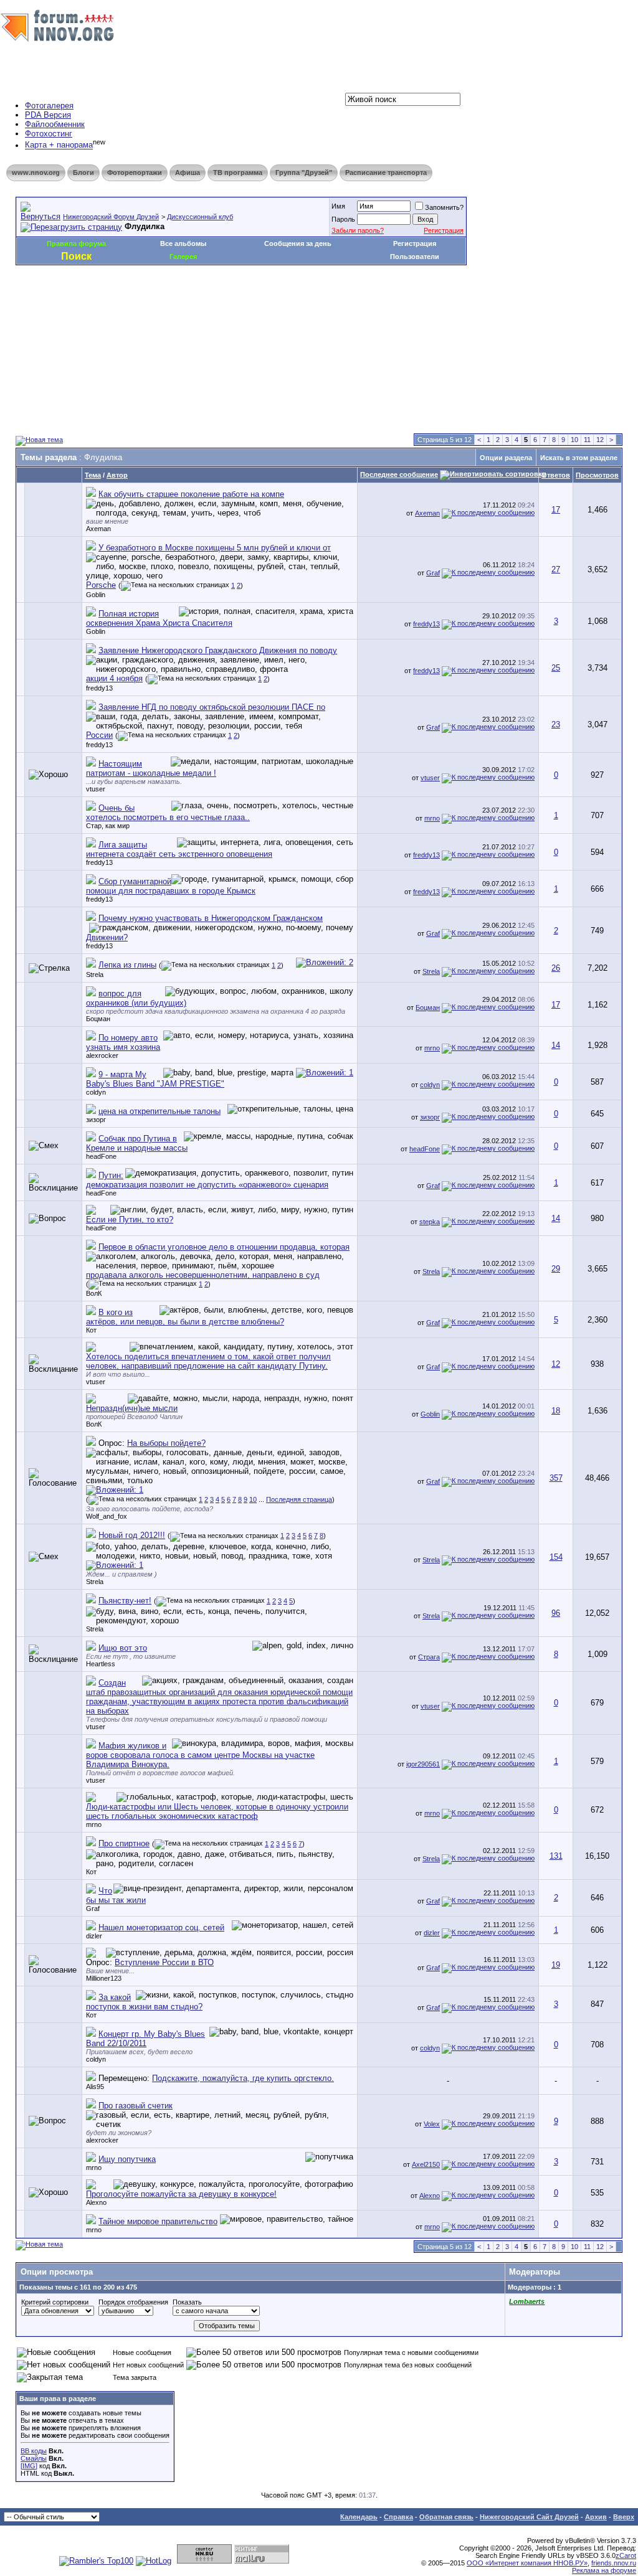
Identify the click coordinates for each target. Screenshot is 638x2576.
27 (556, 569)
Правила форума (76, 243)
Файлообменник (55, 124)
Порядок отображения (133, 2302)
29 (556, 1269)
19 (556, 1965)
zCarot (626, 2555)
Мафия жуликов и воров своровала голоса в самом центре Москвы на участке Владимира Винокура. (200, 1755)
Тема (93, 475)
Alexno (96, 2202)
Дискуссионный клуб (200, 217)
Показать (187, 2302)
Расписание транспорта (386, 172)
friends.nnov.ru (614, 2563)
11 (587, 440)
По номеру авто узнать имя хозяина (123, 1042)
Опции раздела (506, 458)
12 (600, 440)
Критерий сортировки (55, 2302)
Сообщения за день (298, 243)
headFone (101, 1156)
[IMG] (29, 2466)
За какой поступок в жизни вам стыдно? (144, 2002)
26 (556, 968)
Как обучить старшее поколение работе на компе (191, 494)
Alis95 (95, 2087)
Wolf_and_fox (107, 1516)
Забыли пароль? (358, 230)
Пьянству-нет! (125, 1601)
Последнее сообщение (399, 474)
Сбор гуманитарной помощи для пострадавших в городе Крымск (171, 886)
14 (556, 1045)
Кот (91, 1330)
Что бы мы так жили (116, 1895)
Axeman (98, 529)
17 (556, 510)
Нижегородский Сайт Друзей (529, 2517)
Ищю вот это (123, 1648)
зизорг (96, 1120)
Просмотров (597, 475)
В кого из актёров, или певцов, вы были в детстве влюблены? (185, 1317)
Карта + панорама (59, 145)
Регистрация (444, 230)
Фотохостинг (49, 134)
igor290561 (423, 1764)
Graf (433, 573)
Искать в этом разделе (579, 458)
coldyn (96, 1092)
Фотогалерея (49, 106)
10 (574, 440)
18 (556, 1411)
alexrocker (102, 1055)
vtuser (96, 789)
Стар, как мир (108, 826)
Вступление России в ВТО (164, 1962)
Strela (95, 974)
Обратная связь (446, 2517)
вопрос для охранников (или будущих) (136, 998)
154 (556, 1557)
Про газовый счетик (136, 2106)
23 (556, 724)
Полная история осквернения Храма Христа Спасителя (159, 618)
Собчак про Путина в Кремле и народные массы (137, 1143)
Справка (398, 2517)
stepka (430, 1222)
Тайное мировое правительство (158, 2221)
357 (556, 1478)
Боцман (98, 1019)
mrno (432, 818)
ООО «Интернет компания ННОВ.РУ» (527, 2563)
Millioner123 (104, 1978)
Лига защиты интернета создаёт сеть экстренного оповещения (179, 849)
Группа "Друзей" (304, 172)
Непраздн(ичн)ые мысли (132, 1408)
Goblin (96, 595)
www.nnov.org (36, 172)
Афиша (188, 172)
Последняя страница (299, 1499)
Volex (432, 2124)
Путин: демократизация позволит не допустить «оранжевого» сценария (207, 1180)
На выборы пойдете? (166, 1443)
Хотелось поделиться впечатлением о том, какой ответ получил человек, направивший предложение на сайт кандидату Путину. (208, 1361)
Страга (429, 1657)
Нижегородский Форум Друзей (111, 217)
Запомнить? (444, 207)
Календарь (359, 2517)
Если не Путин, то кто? (130, 1220)
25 (556, 668)
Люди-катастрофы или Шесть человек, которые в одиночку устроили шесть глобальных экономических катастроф (217, 1811)
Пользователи (415, 257)
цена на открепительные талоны (159, 1111)
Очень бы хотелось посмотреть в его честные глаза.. (168, 813)
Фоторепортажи (135, 172)
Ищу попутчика (127, 2159)
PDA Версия (48, 115)
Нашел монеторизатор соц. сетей (161, 1927)
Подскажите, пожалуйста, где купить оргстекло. (243, 2078)
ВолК (94, 1293)
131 (556, 1856)
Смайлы (34, 2458)
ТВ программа (238, 172)
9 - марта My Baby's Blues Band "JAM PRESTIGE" (155, 1079)
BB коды (34, 2451)
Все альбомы (183, 243)
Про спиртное (124, 1843)
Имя (338, 206)
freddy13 (426, 624)
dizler (94, 1936)
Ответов (556, 475)
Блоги (83, 172)
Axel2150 (426, 2164)
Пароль (343, 219)
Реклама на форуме (604, 2570)
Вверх (624, 2517)
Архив (596, 2517)
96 (556, 1613)
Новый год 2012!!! (132, 1535)
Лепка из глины (127, 965)
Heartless (101, 1664)
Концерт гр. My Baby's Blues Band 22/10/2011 (145, 2039)
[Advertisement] (242, 303)
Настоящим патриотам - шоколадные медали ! (151, 768)
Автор (117, 475)
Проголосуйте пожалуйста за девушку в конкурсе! (181, 2194)
